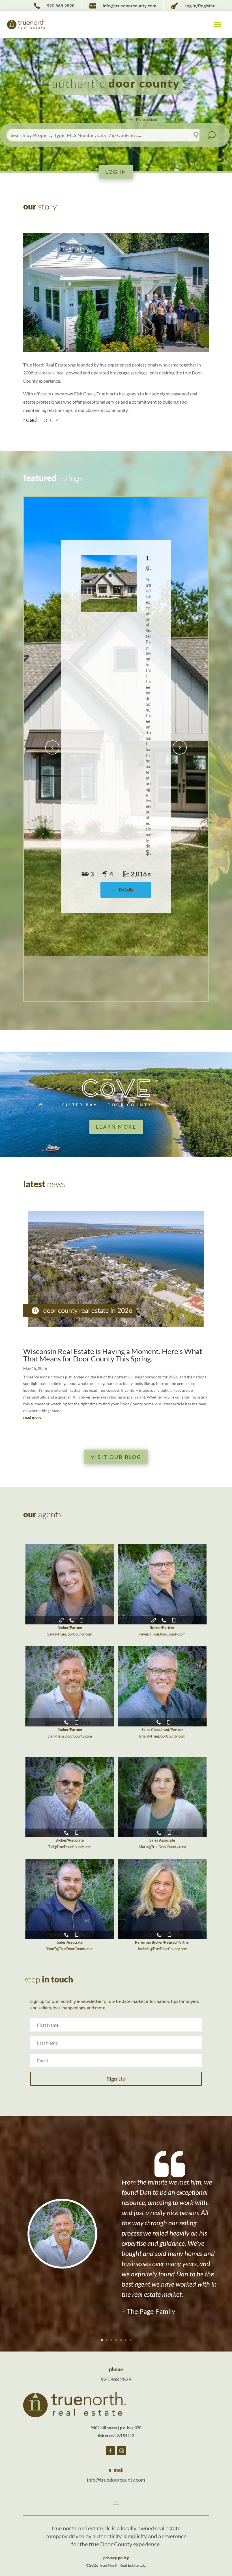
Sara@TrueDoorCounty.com (70, 1634)
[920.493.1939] (169, 1932)
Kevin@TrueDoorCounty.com (162, 1634)
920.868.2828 (116, 2379)
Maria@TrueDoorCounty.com (162, 1847)
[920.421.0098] (77, 1719)
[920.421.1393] (169, 1830)
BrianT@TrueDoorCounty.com (70, 1949)
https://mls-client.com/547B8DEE (61, 1617)
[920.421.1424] (77, 1932)
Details (126, 890)
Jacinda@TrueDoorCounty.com (162, 1949)
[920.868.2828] (72, 1617)
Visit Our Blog (116, 1457)
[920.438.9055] (174, 1617)
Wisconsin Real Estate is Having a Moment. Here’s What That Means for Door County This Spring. (113, 1355)
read (41, 419)
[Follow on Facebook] (110, 2451)
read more (32, 1417)
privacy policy (116, 2558)
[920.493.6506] (169, 1719)
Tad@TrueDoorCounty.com (70, 1847)
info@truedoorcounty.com (116, 2480)
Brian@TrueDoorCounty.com (162, 1736)
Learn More (116, 1127)
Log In (116, 172)
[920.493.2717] (77, 1830)
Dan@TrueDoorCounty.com (70, 1736)
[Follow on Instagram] (122, 2451)
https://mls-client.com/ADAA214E (154, 1617)
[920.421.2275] (82, 1617)
